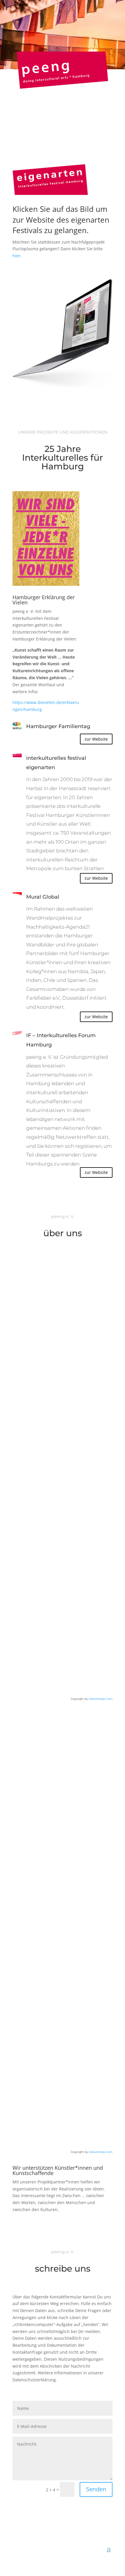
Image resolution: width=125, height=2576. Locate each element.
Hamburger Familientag (58, 726)
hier (16, 256)
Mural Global (43, 897)
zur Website (96, 739)
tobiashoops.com (101, 1699)
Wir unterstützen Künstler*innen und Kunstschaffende (58, 2171)
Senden (96, 2489)
